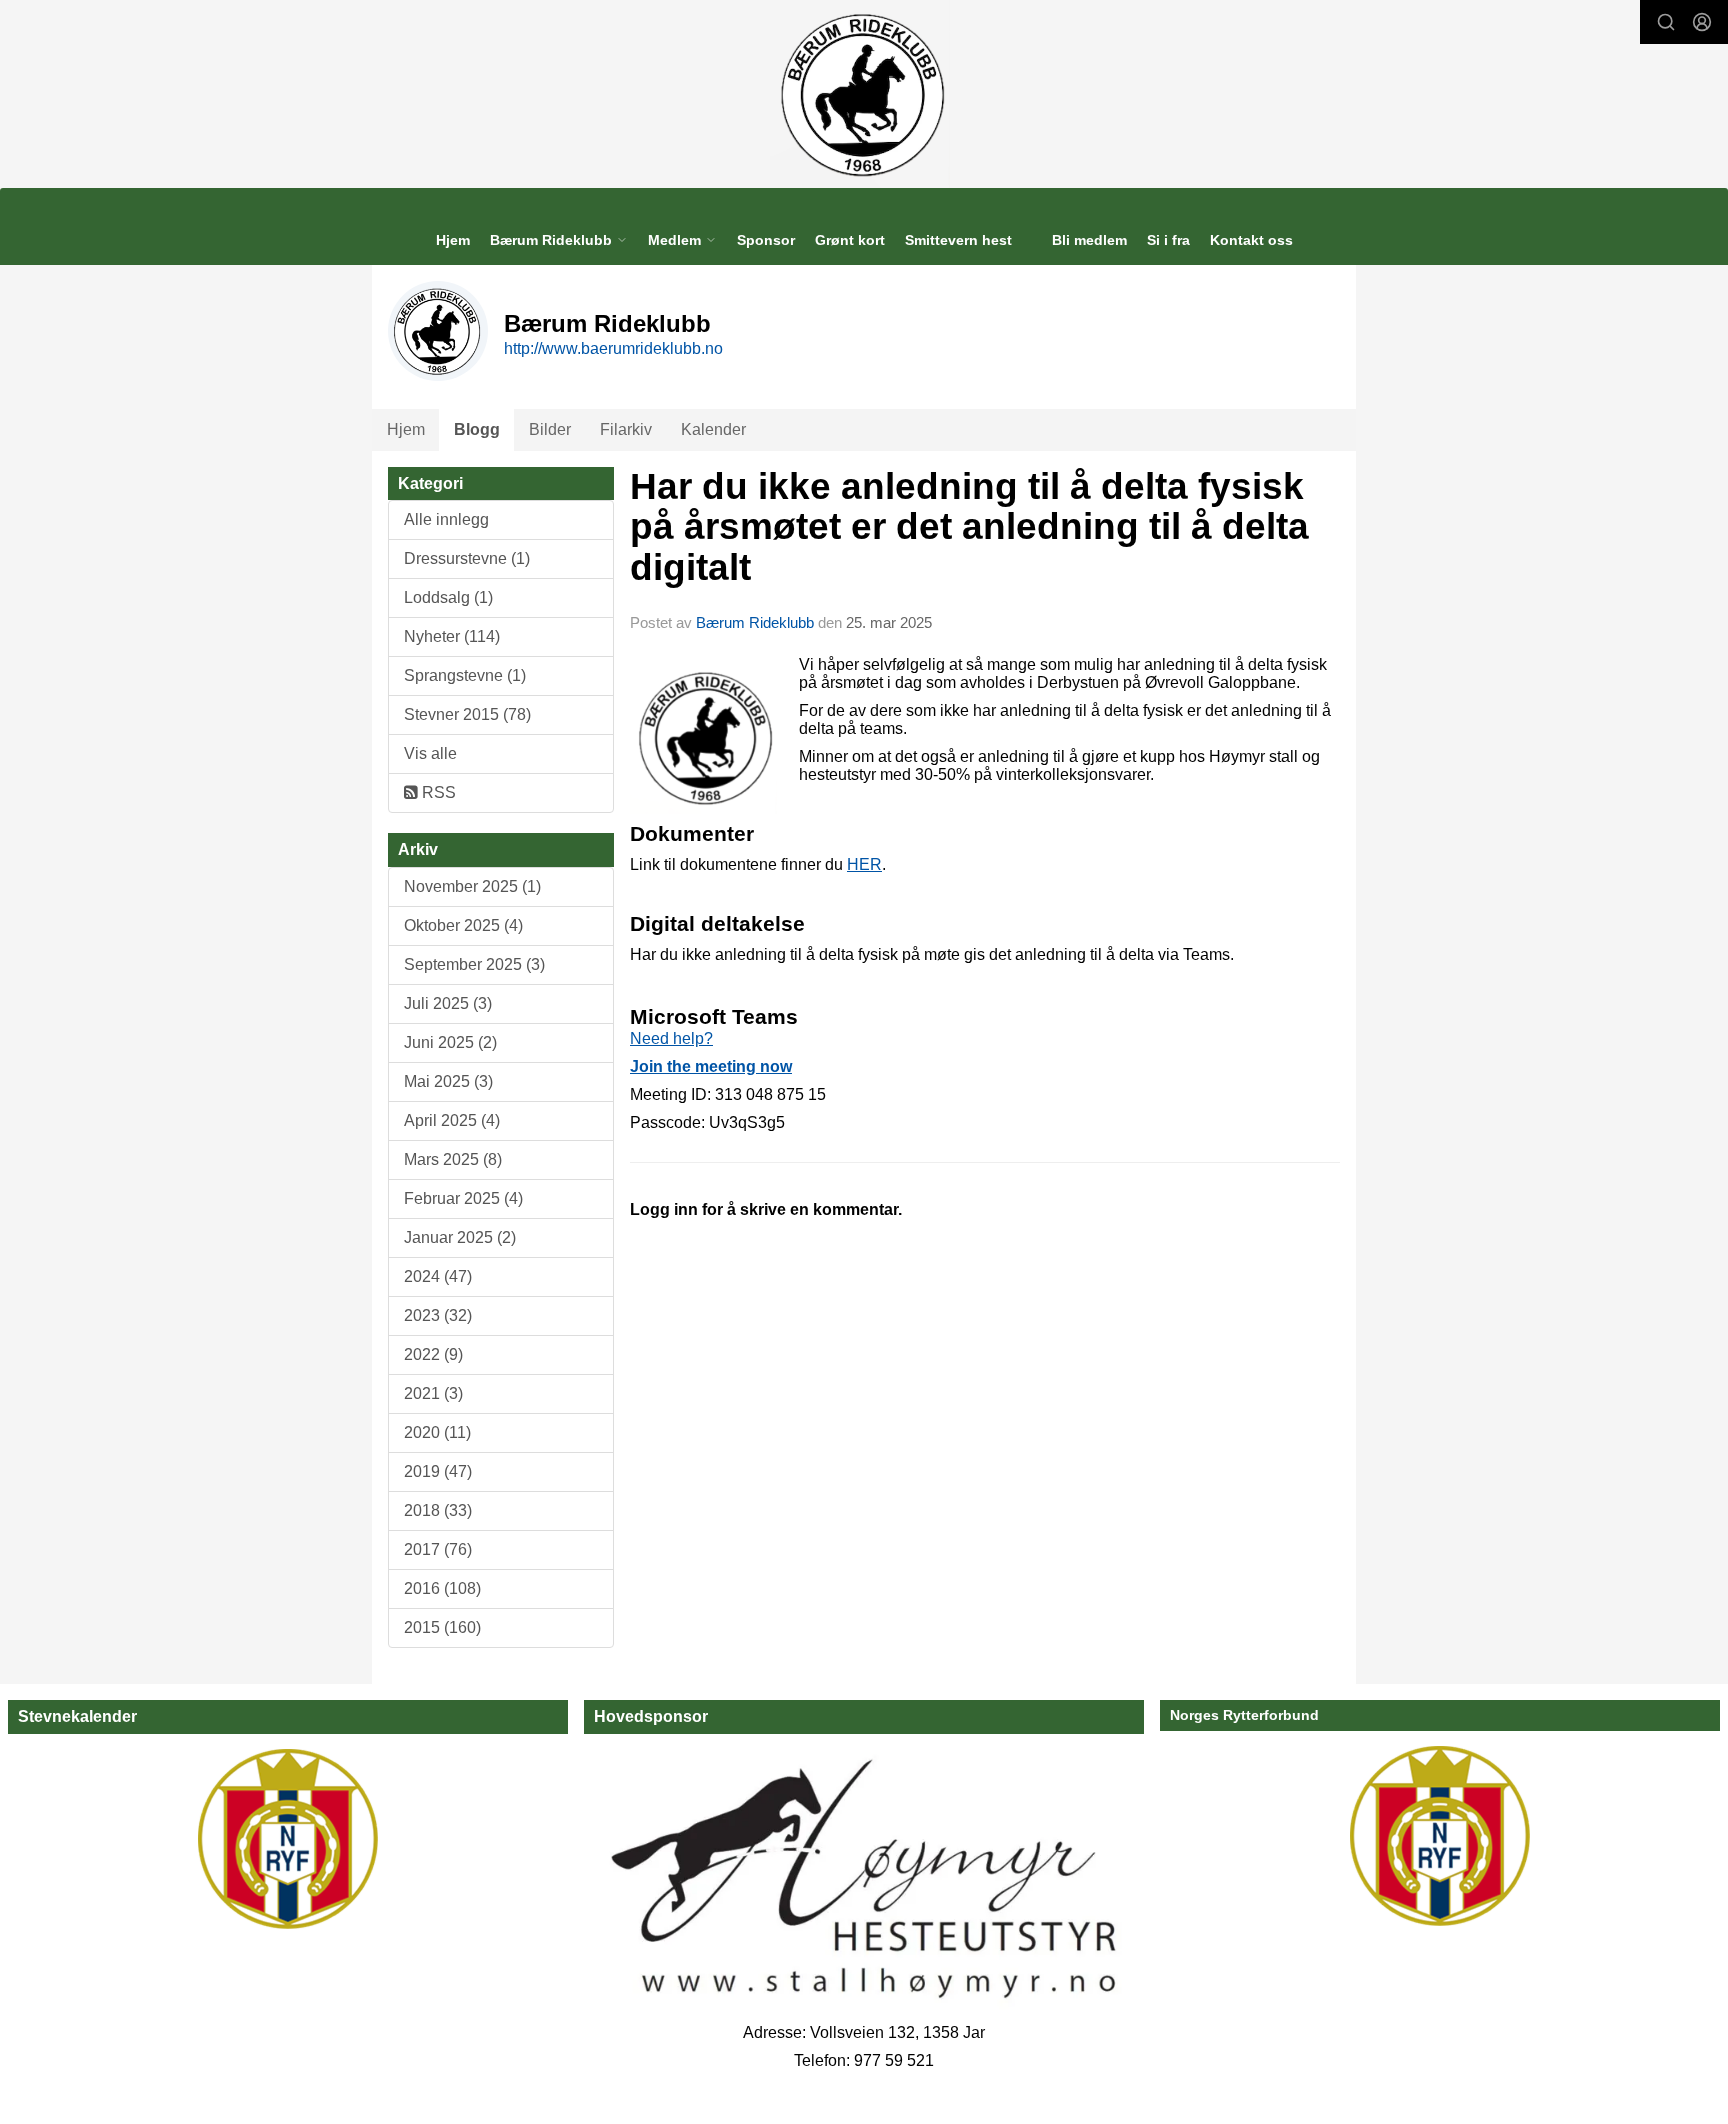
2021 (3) (433, 1393)
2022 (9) (433, 1354)
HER (864, 864)
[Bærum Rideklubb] (864, 94)
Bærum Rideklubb (757, 622)
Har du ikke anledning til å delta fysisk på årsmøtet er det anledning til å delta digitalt (969, 527)
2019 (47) (438, 1471)
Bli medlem (1089, 240)
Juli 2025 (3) (448, 1003)
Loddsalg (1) (448, 597)
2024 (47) (438, 1276)
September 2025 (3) (474, 964)
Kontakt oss (1251, 240)
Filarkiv (626, 429)
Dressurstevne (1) (467, 558)
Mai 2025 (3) (448, 1081)
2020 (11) (437, 1432)
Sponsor (766, 240)
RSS (437, 792)
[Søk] (1666, 22)
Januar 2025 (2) (460, 1237)
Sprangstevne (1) (465, 675)
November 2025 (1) (472, 886)
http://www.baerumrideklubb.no (613, 348)
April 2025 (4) (452, 1120)
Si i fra (1168, 240)
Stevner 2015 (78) (467, 714)
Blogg (477, 429)
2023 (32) (438, 1315)
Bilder (550, 429)
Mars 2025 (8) (453, 1159)
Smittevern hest (958, 240)
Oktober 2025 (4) (463, 925)
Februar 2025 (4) (463, 1198)
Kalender (713, 429)
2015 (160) (442, 1627)
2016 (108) (442, 1588)
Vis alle (430, 753)
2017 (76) (438, 1549)
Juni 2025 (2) (450, 1042)
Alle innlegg (446, 519)
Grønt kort (850, 240)
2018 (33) (438, 1510)
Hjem (453, 240)
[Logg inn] (1702, 22)
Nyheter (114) (452, 636)
